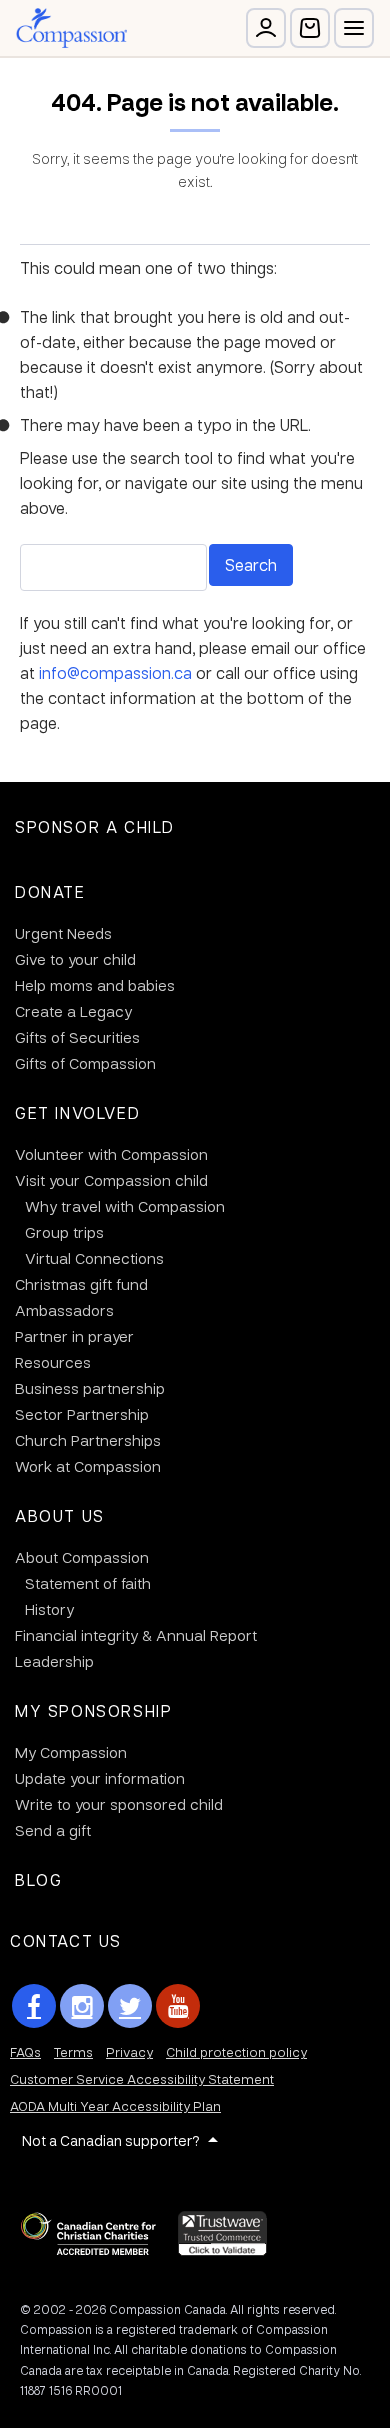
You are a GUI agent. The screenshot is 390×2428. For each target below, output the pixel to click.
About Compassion (82, 1557)
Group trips (64, 1232)
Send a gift (53, 1830)
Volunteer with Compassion (111, 1154)
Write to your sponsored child (119, 1804)
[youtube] (178, 2006)
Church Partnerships (88, 1440)
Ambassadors (64, 1310)
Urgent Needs (63, 933)
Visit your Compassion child (111, 1180)
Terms (73, 2051)
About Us (60, 1515)
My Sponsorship (93, 1710)
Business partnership (90, 1388)
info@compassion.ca (115, 672)
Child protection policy (236, 2051)
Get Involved (77, 1112)
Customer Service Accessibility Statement (142, 2078)
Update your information (100, 1778)
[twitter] (130, 2006)
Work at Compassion (88, 1466)
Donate (50, 891)
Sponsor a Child (95, 826)
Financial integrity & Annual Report (136, 1635)
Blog (38, 1879)
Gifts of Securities (77, 1037)
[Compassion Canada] (71, 28)
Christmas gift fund (81, 1284)
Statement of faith (88, 1583)
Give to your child (75, 959)
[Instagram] (82, 2006)
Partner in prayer (74, 1336)
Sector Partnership (82, 1414)
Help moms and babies (95, 985)
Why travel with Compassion (125, 1206)
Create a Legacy (73, 1011)
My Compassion (71, 1752)
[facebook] (34, 2006)
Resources (53, 1362)
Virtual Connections (94, 1258)
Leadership (54, 1661)
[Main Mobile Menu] (354, 28)
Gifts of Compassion (85, 1063)
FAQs (25, 2051)
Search (251, 564)
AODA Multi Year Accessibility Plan (115, 2105)
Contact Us (66, 1940)
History (49, 1609)
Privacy (129, 2051)
